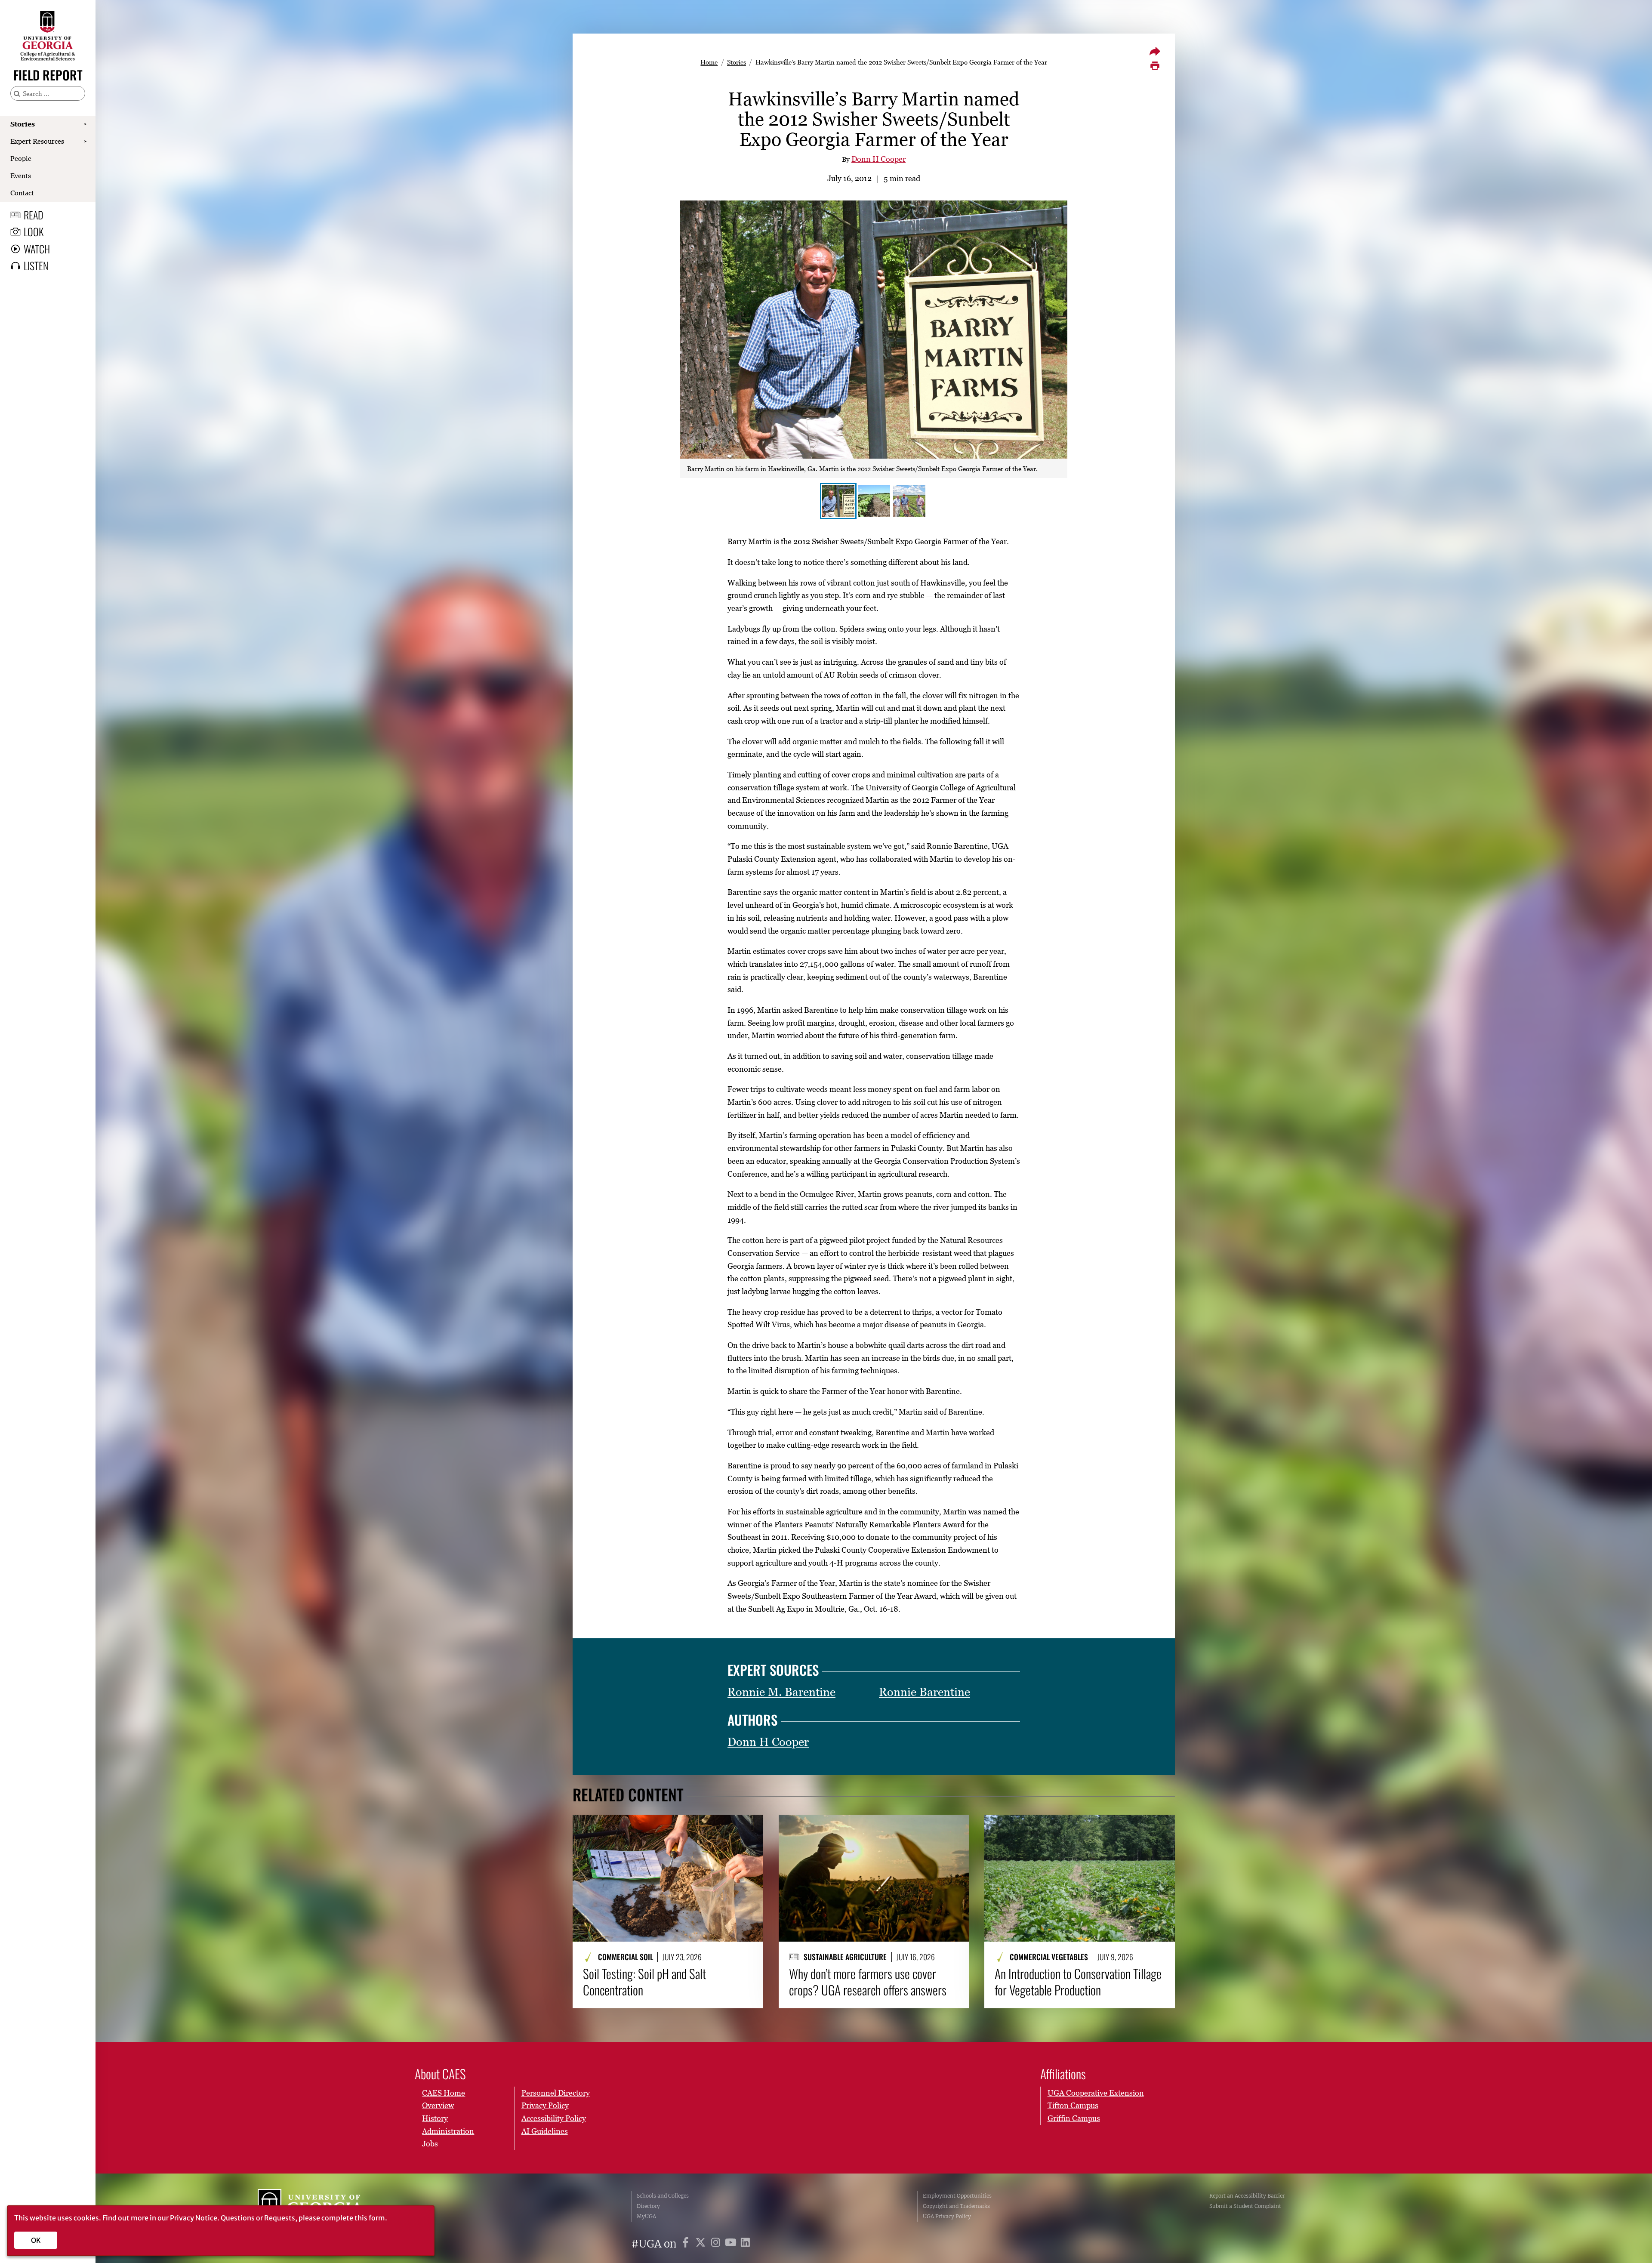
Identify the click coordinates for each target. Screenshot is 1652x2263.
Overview (438, 2105)
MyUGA (646, 2216)
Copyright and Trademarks (956, 2206)
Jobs (430, 2144)
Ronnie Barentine (925, 1692)
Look (34, 231)
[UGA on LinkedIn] (745, 2244)
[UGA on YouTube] (732, 2244)
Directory (648, 2206)
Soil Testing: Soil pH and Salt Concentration (644, 1982)
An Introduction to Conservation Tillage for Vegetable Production (1078, 1982)
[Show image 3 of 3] (909, 501)
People (21, 158)
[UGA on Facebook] (687, 2244)
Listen (36, 265)
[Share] (1155, 51)
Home (709, 62)
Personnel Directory (556, 2093)
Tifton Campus (1073, 2105)
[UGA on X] (702, 2244)
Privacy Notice (194, 2218)
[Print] (1155, 66)
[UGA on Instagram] (717, 2244)
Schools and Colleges (663, 2196)
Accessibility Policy (554, 2118)
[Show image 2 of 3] (874, 501)
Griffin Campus (1074, 2118)
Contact (22, 193)
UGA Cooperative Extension (1096, 2093)
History (435, 2118)
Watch (37, 249)
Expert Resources (37, 141)
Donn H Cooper (878, 159)
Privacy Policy (545, 2105)
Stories (23, 124)
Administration (448, 2131)
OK (36, 2240)
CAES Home (444, 2093)
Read (34, 215)
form (377, 2218)
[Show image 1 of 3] (838, 501)
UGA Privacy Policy (947, 2216)
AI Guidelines (545, 2131)
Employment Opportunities (957, 2196)
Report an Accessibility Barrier (1247, 2196)
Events (21, 176)
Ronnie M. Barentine (781, 1692)
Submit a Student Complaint (1245, 2206)
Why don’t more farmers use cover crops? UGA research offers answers (868, 1982)
